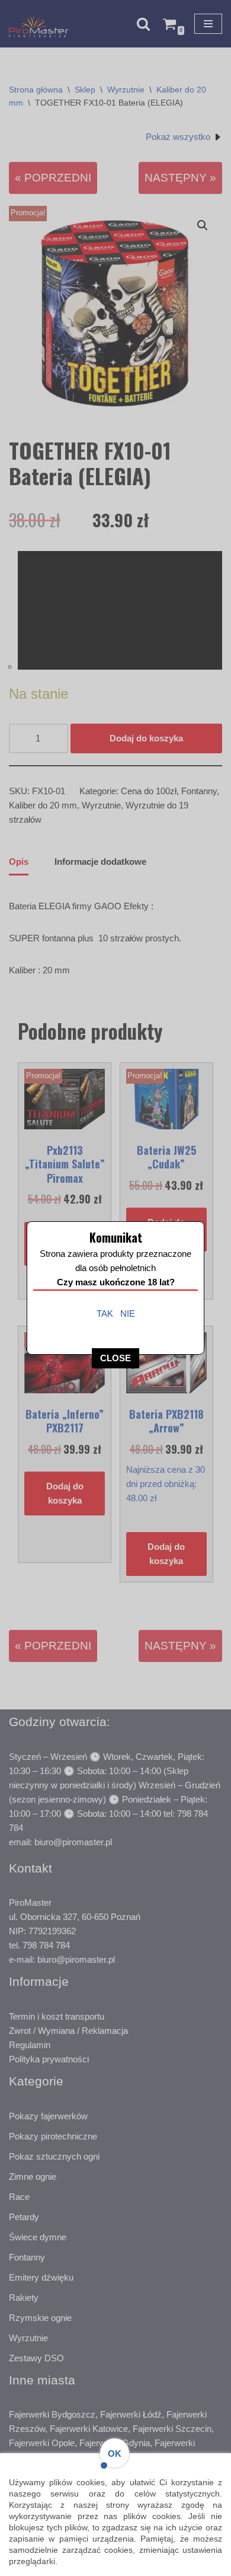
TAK (105, 1314)
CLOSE (115, 1358)
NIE (128, 1314)
